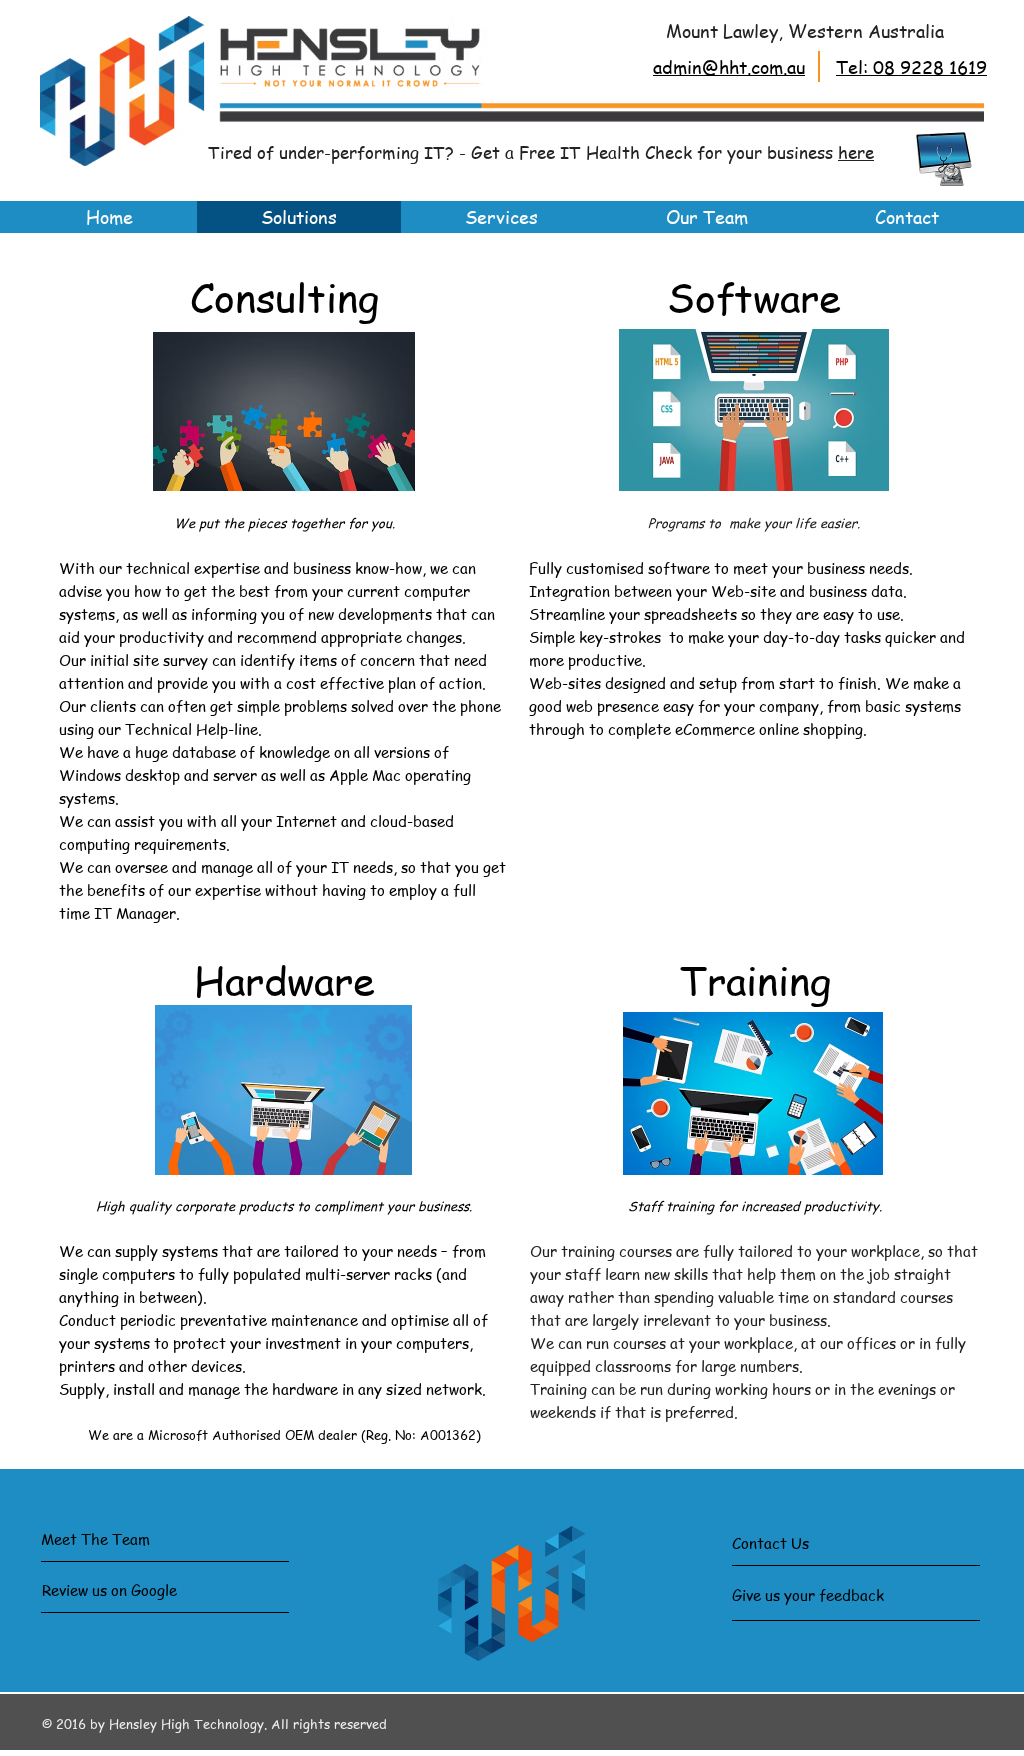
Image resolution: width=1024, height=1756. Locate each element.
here (856, 152)
